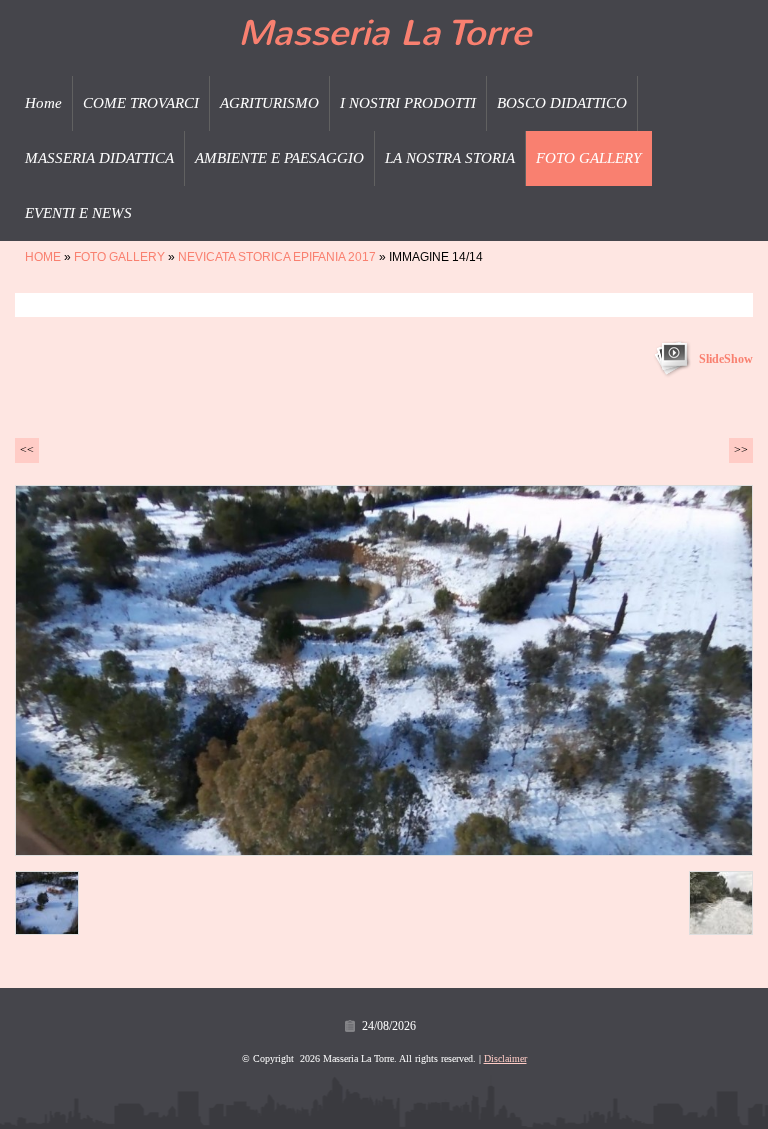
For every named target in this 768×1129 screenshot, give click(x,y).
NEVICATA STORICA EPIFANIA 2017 (277, 257)
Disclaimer (505, 1058)
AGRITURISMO (269, 103)
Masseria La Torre (384, 33)
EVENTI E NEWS (78, 213)
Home (43, 103)
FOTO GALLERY (588, 158)
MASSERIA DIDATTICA (99, 158)
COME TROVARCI (141, 103)
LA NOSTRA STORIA (450, 158)
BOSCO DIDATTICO (562, 103)
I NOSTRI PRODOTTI (408, 103)
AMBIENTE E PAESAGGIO (279, 158)
